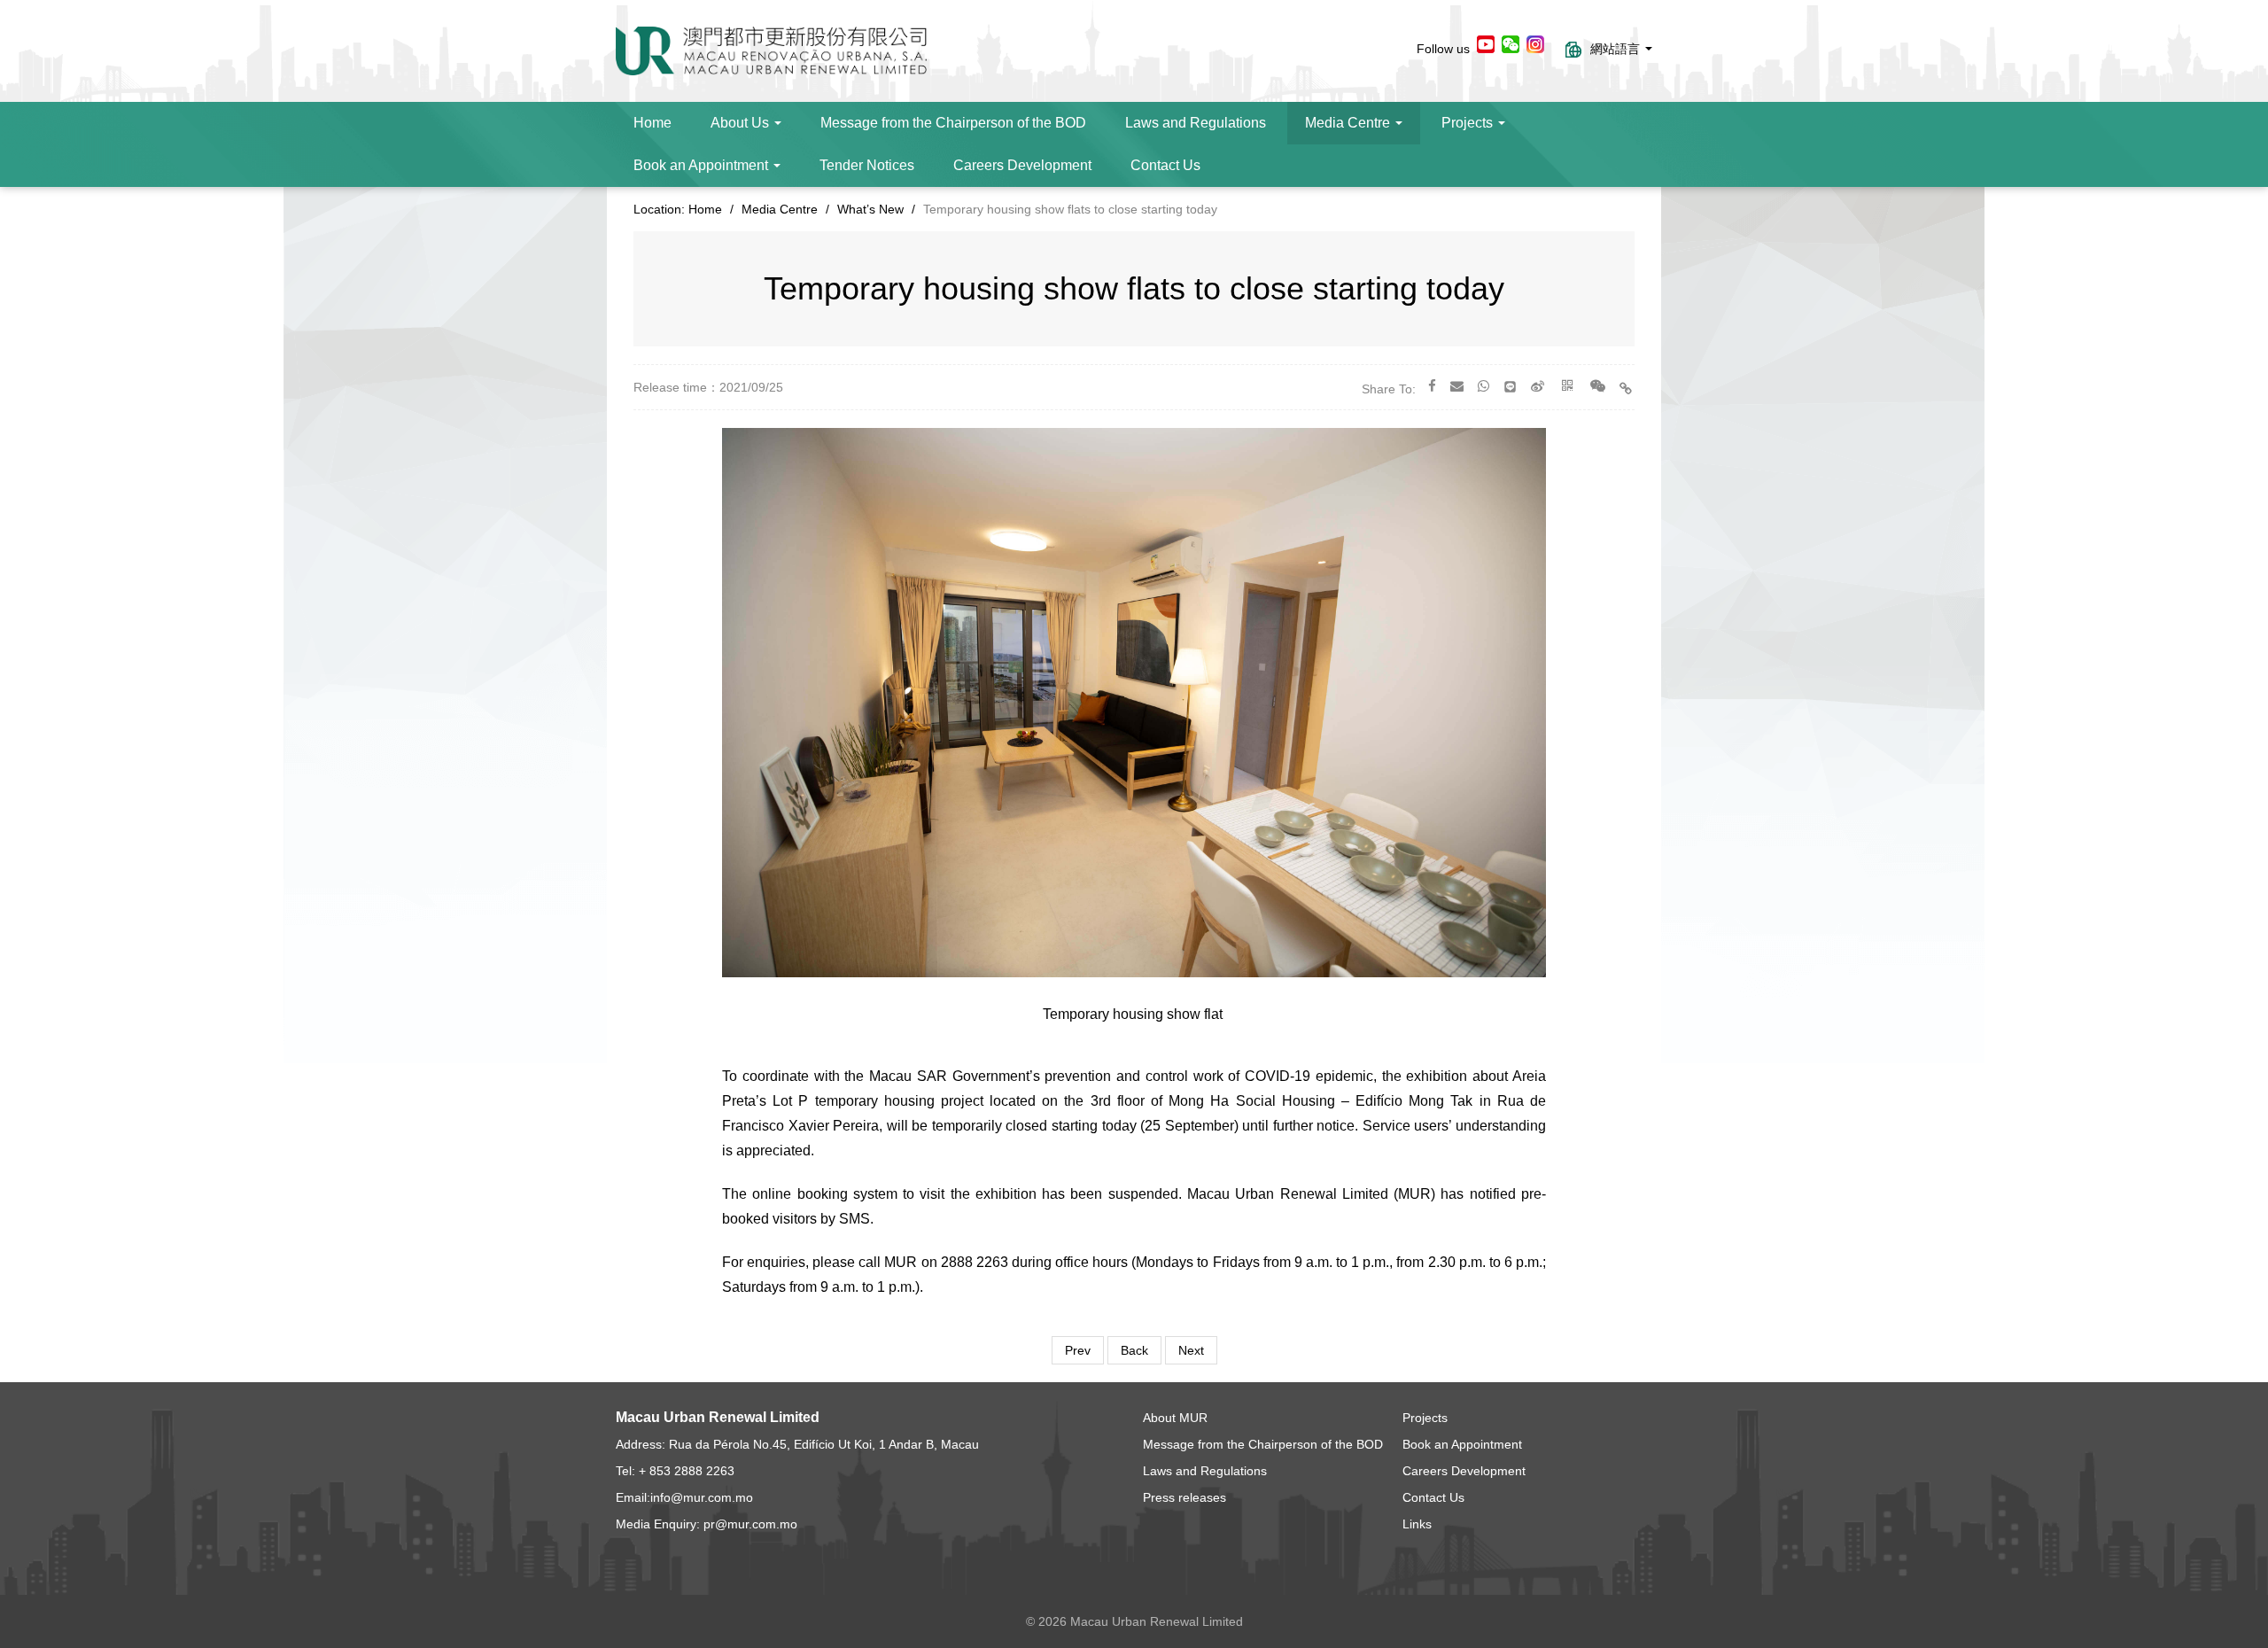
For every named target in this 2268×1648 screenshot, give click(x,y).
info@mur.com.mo (702, 1497)
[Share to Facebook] (1432, 386)
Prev (1078, 1350)
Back (1134, 1350)
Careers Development (1022, 165)
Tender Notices (867, 165)
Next (1191, 1350)
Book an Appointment (703, 165)
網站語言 (1617, 49)
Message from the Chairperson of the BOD (953, 123)
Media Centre (1349, 123)
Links (1417, 1524)
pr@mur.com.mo (750, 1524)
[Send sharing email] (1457, 386)
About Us (742, 123)
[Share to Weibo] (1538, 386)
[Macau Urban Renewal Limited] (771, 50)
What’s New (870, 209)
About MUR (1175, 1418)
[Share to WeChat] (1598, 386)
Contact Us (1165, 165)
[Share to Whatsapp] (1484, 386)
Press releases (1184, 1497)
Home (652, 123)
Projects (1469, 123)
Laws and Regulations (1196, 123)
